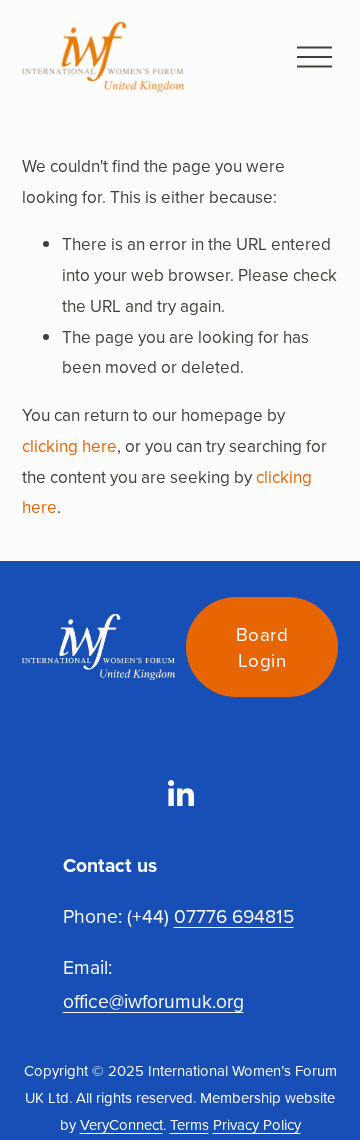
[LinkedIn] (180, 794)
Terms (189, 1124)
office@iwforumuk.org (153, 1000)
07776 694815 (234, 915)
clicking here (69, 446)
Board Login (262, 647)
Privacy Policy (257, 1124)
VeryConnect (121, 1124)
